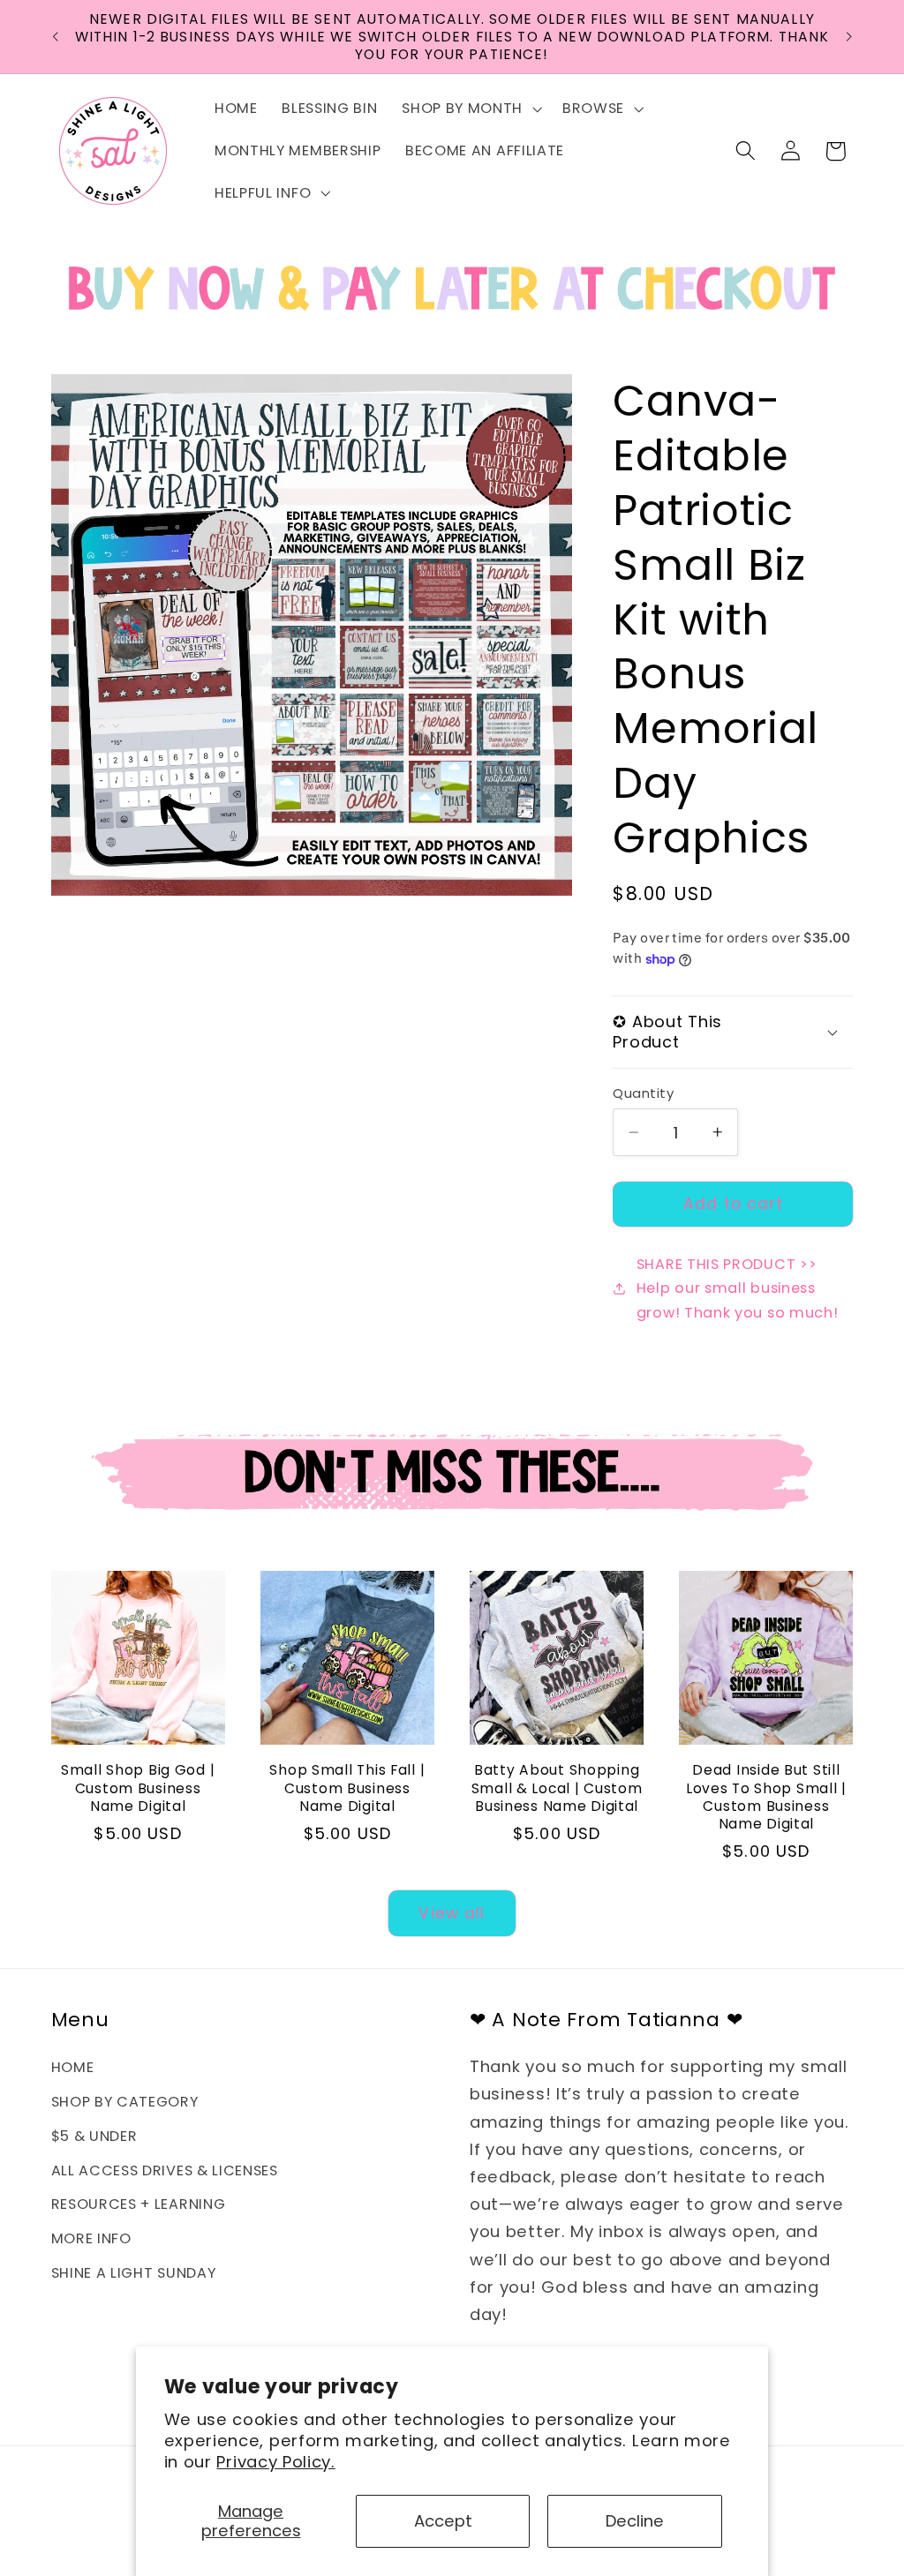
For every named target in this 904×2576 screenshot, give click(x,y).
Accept (443, 2521)
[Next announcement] (849, 37)
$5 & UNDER (94, 2136)
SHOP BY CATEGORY (125, 2102)
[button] (470, 109)
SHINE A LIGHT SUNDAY (134, 2273)
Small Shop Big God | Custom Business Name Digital (138, 1788)
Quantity (643, 1093)
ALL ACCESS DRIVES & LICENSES (165, 2170)
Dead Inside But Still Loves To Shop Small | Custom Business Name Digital (766, 1797)
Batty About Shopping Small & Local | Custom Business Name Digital (557, 1788)
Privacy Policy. (275, 2462)
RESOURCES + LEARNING (139, 2204)
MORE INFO (91, 2238)
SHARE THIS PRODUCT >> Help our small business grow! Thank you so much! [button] (738, 1288)
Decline (635, 2521)
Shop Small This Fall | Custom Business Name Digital (347, 1788)
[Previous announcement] (55, 37)
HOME (73, 2067)
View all (452, 1913)
